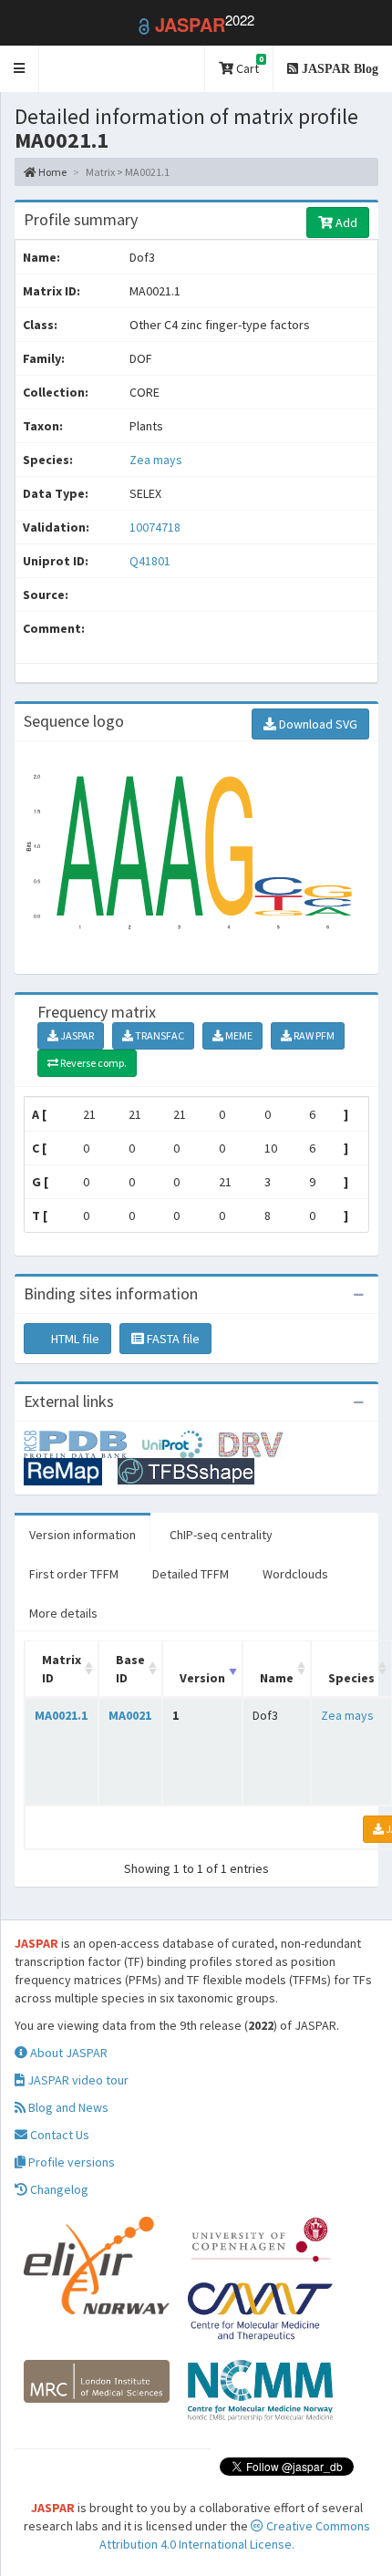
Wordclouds (295, 1574)
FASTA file (172, 1339)
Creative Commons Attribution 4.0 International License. (235, 2535)
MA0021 (130, 1715)
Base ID (130, 1669)
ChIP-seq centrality (221, 1535)
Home (52, 172)
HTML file (74, 1339)
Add (345, 222)
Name (277, 1678)
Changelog (58, 2189)
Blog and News (67, 2107)
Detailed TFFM (191, 1574)
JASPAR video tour (77, 2080)
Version (202, 1678)
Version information (83, 1535)
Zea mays (156, 460)
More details (63, 1613)
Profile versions (70, 2162)
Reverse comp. (93, 1063)
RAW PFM (313, 1035)
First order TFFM (74, 1574)
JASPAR (76, 1035)
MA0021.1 (61, 1715)
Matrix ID (62, 1669)
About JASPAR (67, 2053)
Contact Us (58, 2135)
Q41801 (151, 561)
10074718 (155, 527)
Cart (248, 65)
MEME (238, 1035)
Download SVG (317, 724)
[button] (20, 69)
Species (351, 1678)
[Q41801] (83, 1443)
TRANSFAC (159, 1035)
